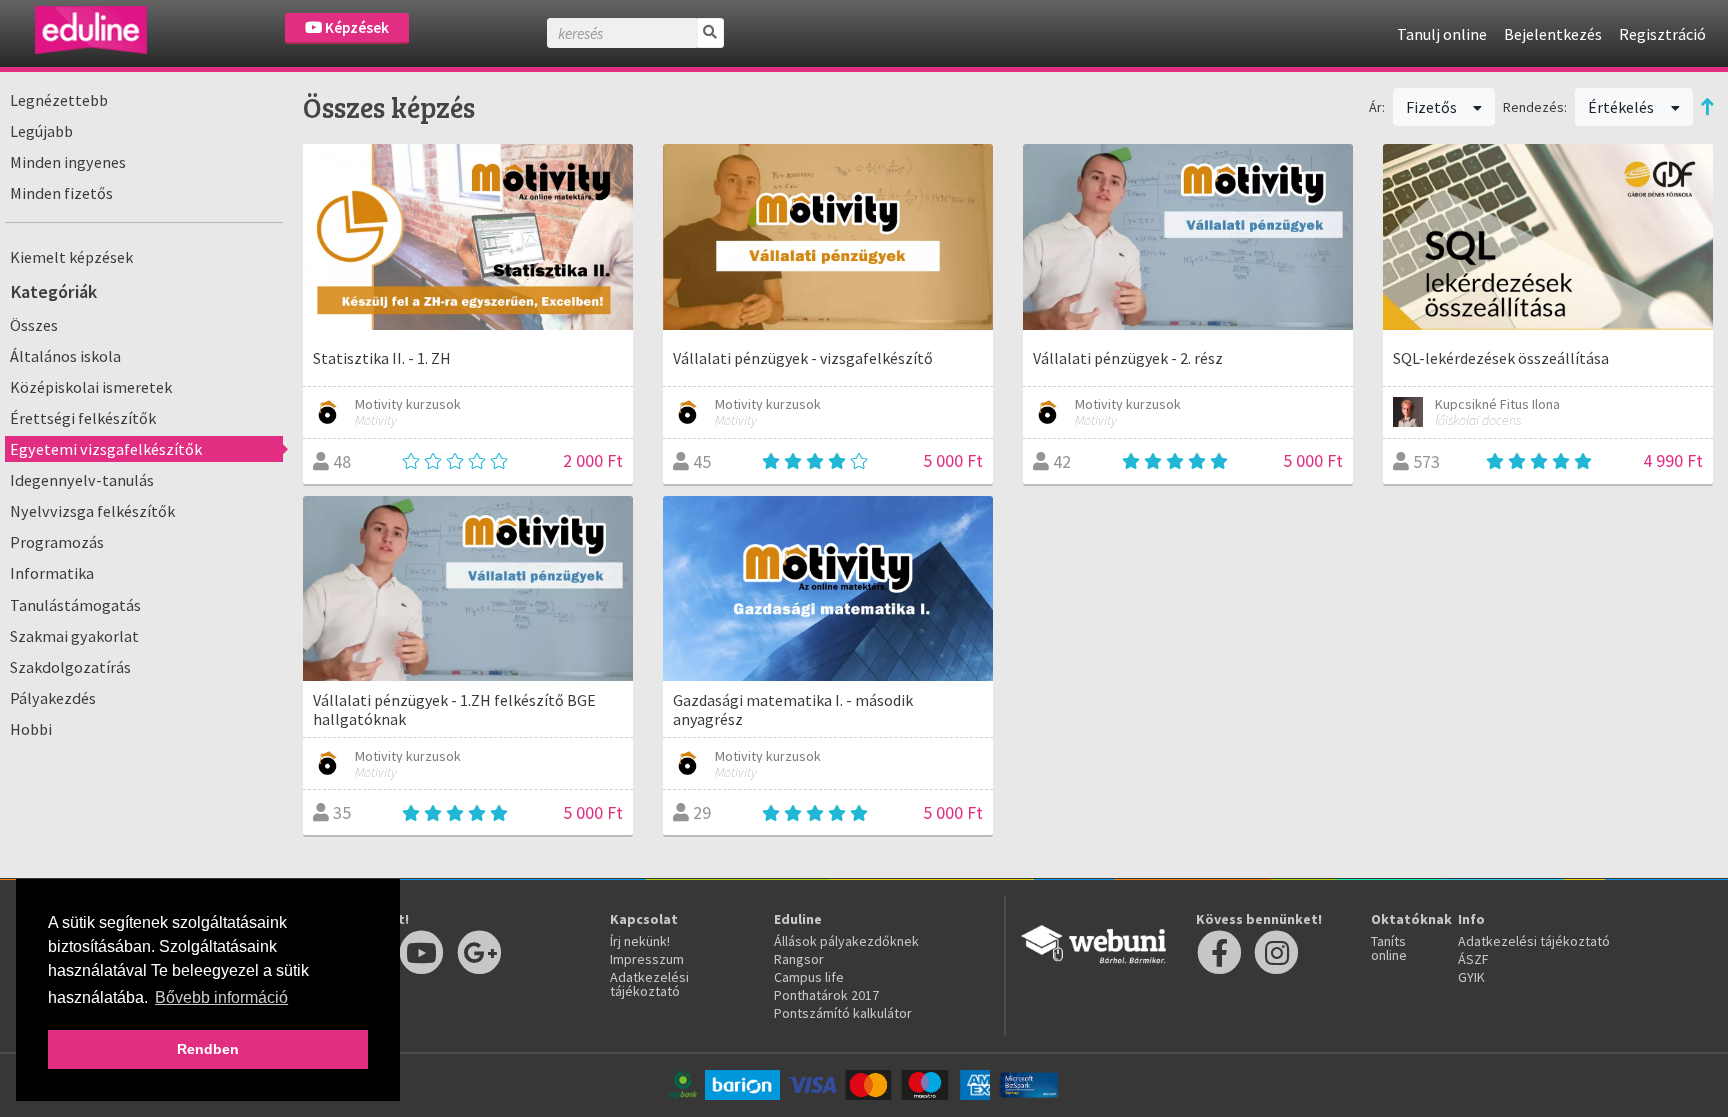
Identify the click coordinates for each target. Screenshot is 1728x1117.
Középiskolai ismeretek (91, 387)
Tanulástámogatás (75, 605)
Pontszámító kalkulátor (843, 1013)
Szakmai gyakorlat (74, 636)
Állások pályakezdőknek (846, 941)
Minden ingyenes (68, 162)
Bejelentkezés (1553, 34)
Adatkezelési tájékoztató (649, 984)
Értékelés (1622, 107)
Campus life (809, 977)
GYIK (1471, 977)
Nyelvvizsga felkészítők (92, 511)
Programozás (57, 542)
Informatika (52, 573)
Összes (34, 325)
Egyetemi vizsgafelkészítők (106, 449)
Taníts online (1389, 948)
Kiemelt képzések (71, 257)
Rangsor (799, 959)
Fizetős (1433, 107)
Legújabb (41, 131)
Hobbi (31, 729)
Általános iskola (65, 356)
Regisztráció (1662, 34)
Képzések (355, 27)
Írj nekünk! (640, 941)
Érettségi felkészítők (83, 418)
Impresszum (647, 959)
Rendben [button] (208, 1049)
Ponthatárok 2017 (826, 995)
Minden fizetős (61, 193)
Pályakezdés (53, 698)
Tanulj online (1442, 34)
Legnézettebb (59, 100)
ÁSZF (1473, 959)
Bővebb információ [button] (221, 997)
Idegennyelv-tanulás (82, 480)
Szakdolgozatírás (70, 667)
